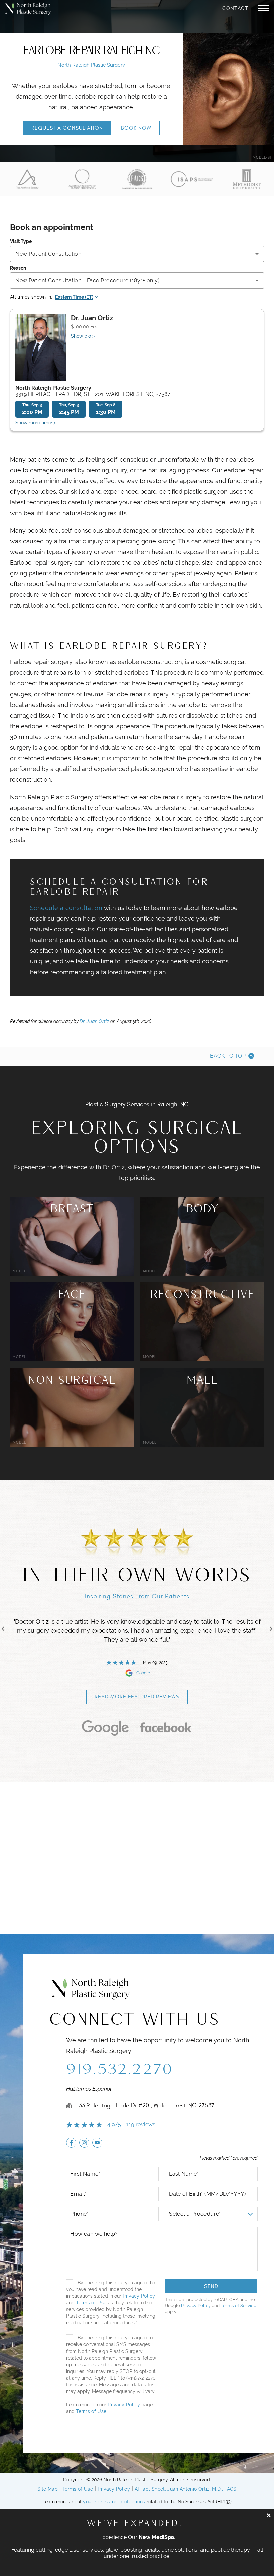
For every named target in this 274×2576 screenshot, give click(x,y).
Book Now (136, 128)
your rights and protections (114, 2502)
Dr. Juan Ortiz (94, 1021)
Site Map (48, 2489)
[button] (264, 8)
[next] (271, 1629)
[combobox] (137, 254)
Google (143, 1673)
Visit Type (21, 241)
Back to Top (228, 1056)
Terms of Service (238, 2306)
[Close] (269, 2515)
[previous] (3, 1629)
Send (211, 2286)
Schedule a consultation (66, 908)
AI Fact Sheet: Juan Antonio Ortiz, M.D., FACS (186, 2489)
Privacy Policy (139, 2296)
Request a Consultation (67, 128)
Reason (18, 268)
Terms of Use (91, 2303)
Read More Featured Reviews (137, 1697)
